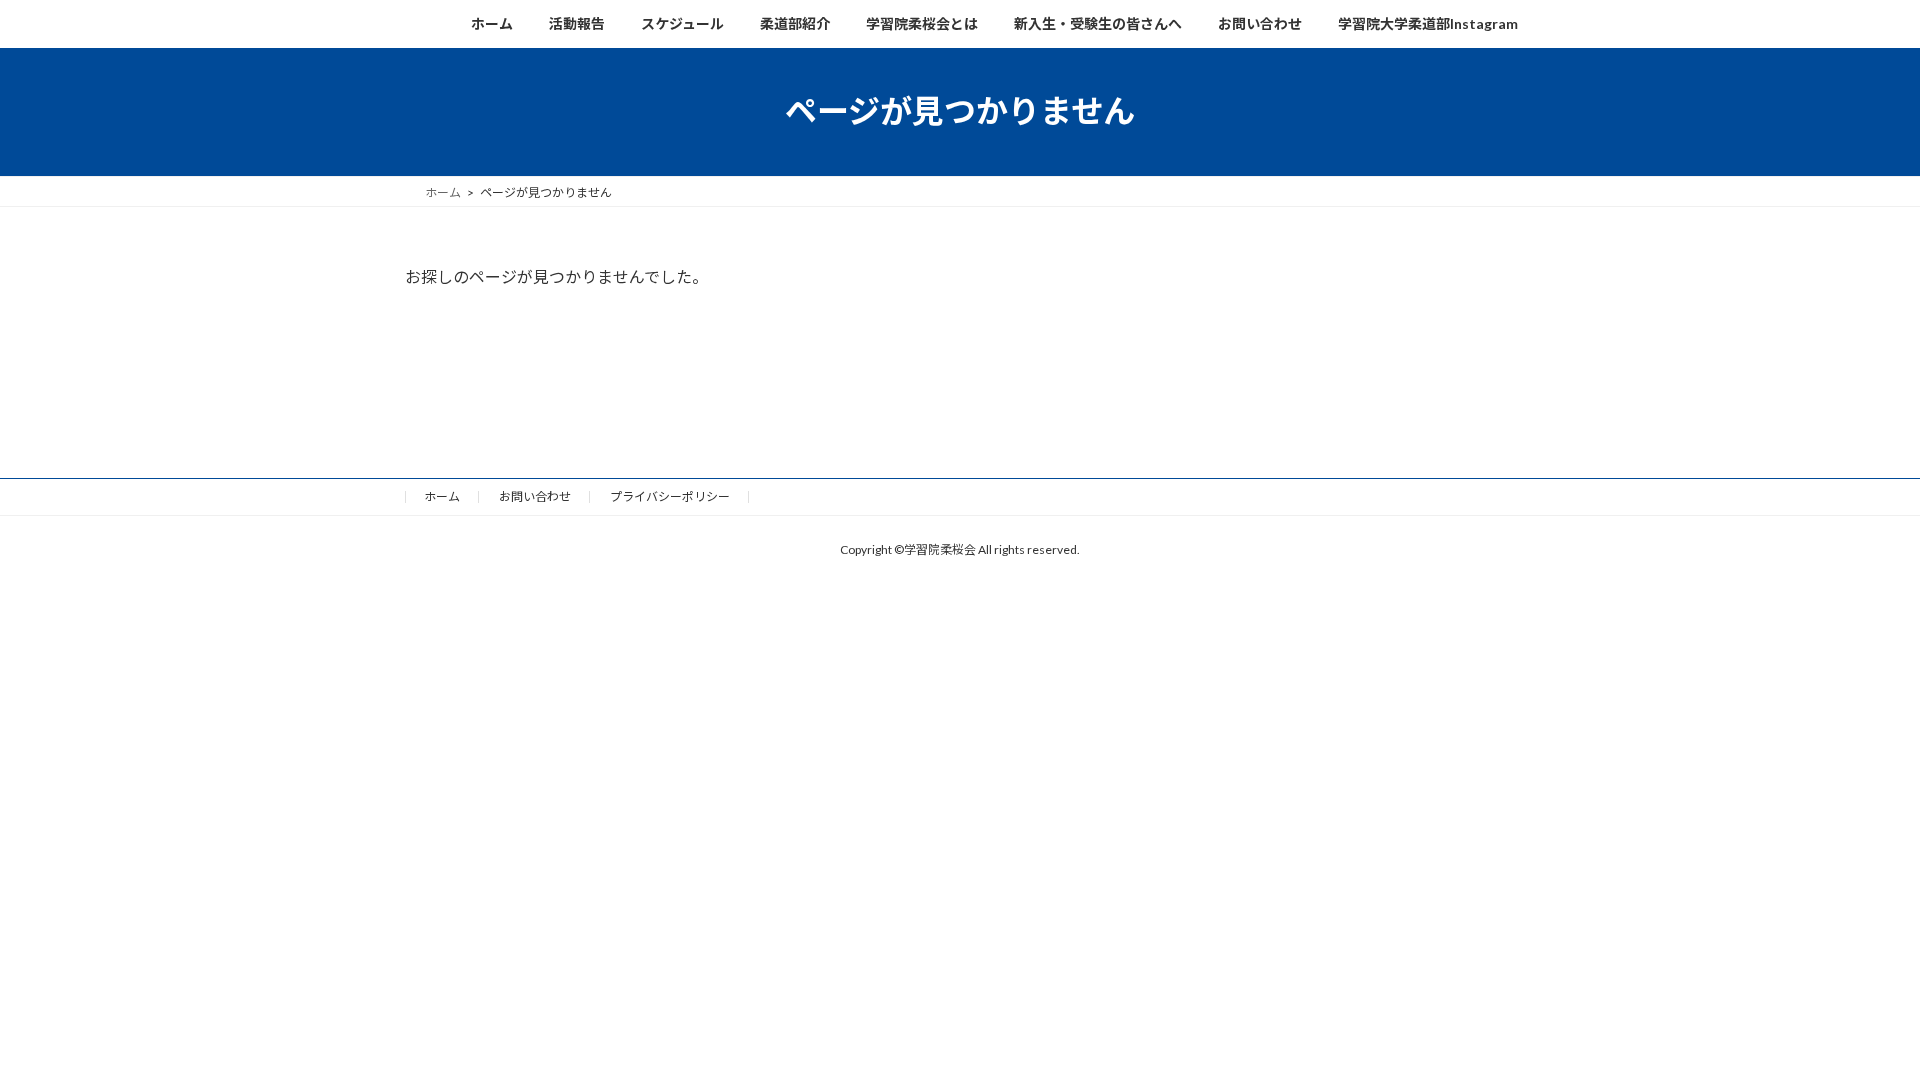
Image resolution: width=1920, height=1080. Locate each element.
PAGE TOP (1852, 1017)
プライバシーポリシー (670, 496)
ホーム (442, 496)
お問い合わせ (535, 496)
